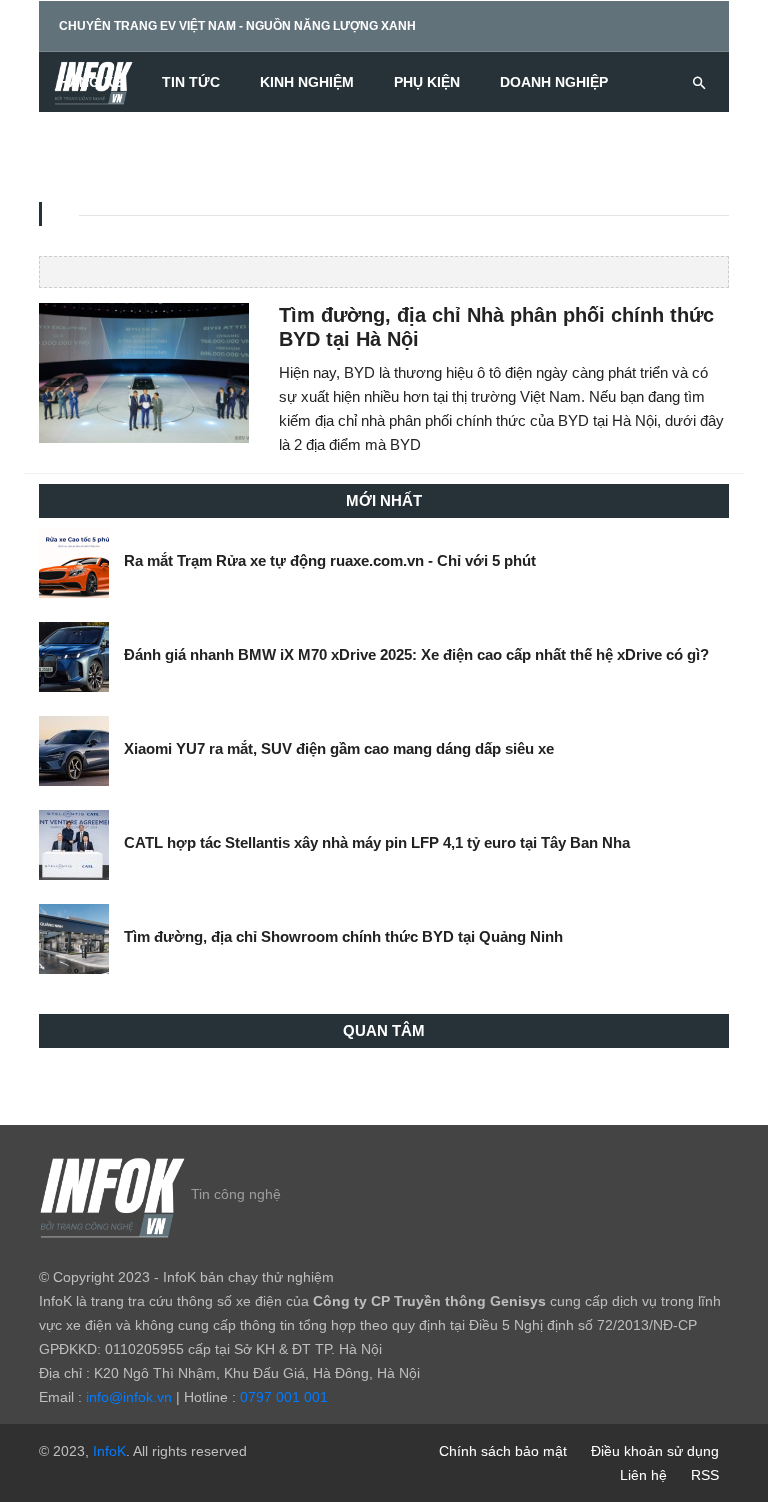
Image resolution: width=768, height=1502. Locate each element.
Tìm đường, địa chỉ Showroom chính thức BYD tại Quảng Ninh (343, 936)
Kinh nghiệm (307, 82)
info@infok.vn (129, 1397)
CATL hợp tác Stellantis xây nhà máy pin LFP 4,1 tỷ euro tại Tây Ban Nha (377, 842)
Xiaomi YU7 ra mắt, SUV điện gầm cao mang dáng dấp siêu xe (339, 748)
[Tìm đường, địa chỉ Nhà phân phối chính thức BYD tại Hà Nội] (144, 372)
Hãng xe (90, 82)
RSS (705, 1475)
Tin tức (191, 82)
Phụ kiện (427, 82)
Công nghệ (102, 142)
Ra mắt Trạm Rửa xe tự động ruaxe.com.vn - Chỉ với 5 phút (330, 560)
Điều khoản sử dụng (655, 1451)
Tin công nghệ (236, 1194)
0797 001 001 (284, 1397)
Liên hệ (643, 1475)
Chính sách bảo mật (503, 1451)
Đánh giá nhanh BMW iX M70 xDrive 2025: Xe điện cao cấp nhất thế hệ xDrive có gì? (416, 654)
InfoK (109, 1451)
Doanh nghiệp (554, 82)
